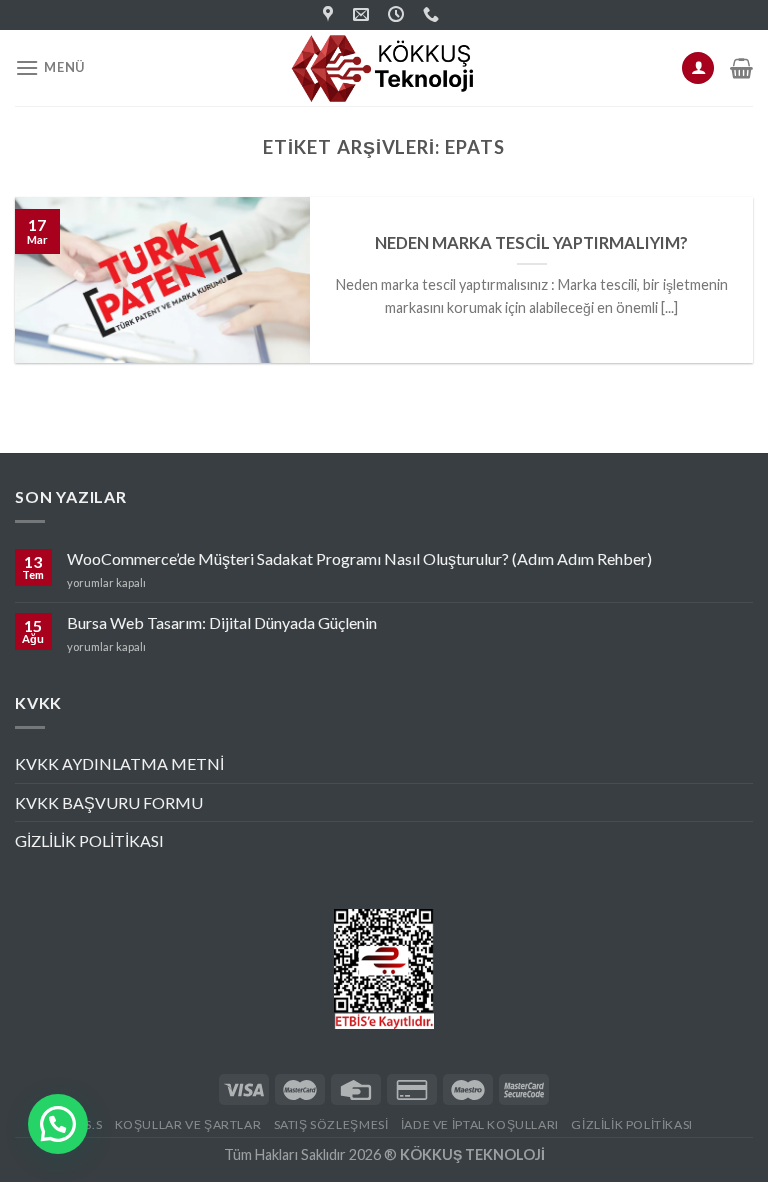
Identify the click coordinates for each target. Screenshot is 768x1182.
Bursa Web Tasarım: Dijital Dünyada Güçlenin (222, 622)
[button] (58, 1124)
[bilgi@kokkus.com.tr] (363, 14)
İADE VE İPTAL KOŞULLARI (480, 1124)
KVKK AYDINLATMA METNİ (119, 763)
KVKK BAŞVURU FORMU (109, 802)
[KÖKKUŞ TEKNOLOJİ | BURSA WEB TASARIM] (330, 14)
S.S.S (88, 1124)
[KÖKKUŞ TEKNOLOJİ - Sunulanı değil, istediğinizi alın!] (384, 68)
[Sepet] (741, 68)
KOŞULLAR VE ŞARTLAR (188, 1124)
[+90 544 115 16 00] (433, 14)
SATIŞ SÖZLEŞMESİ (331, 1124)
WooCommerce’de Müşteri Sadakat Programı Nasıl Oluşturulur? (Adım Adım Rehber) (359, 558)
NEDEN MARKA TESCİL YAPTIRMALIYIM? (531, 243)
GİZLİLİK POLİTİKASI (89, 840)
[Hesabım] (698, 68)
